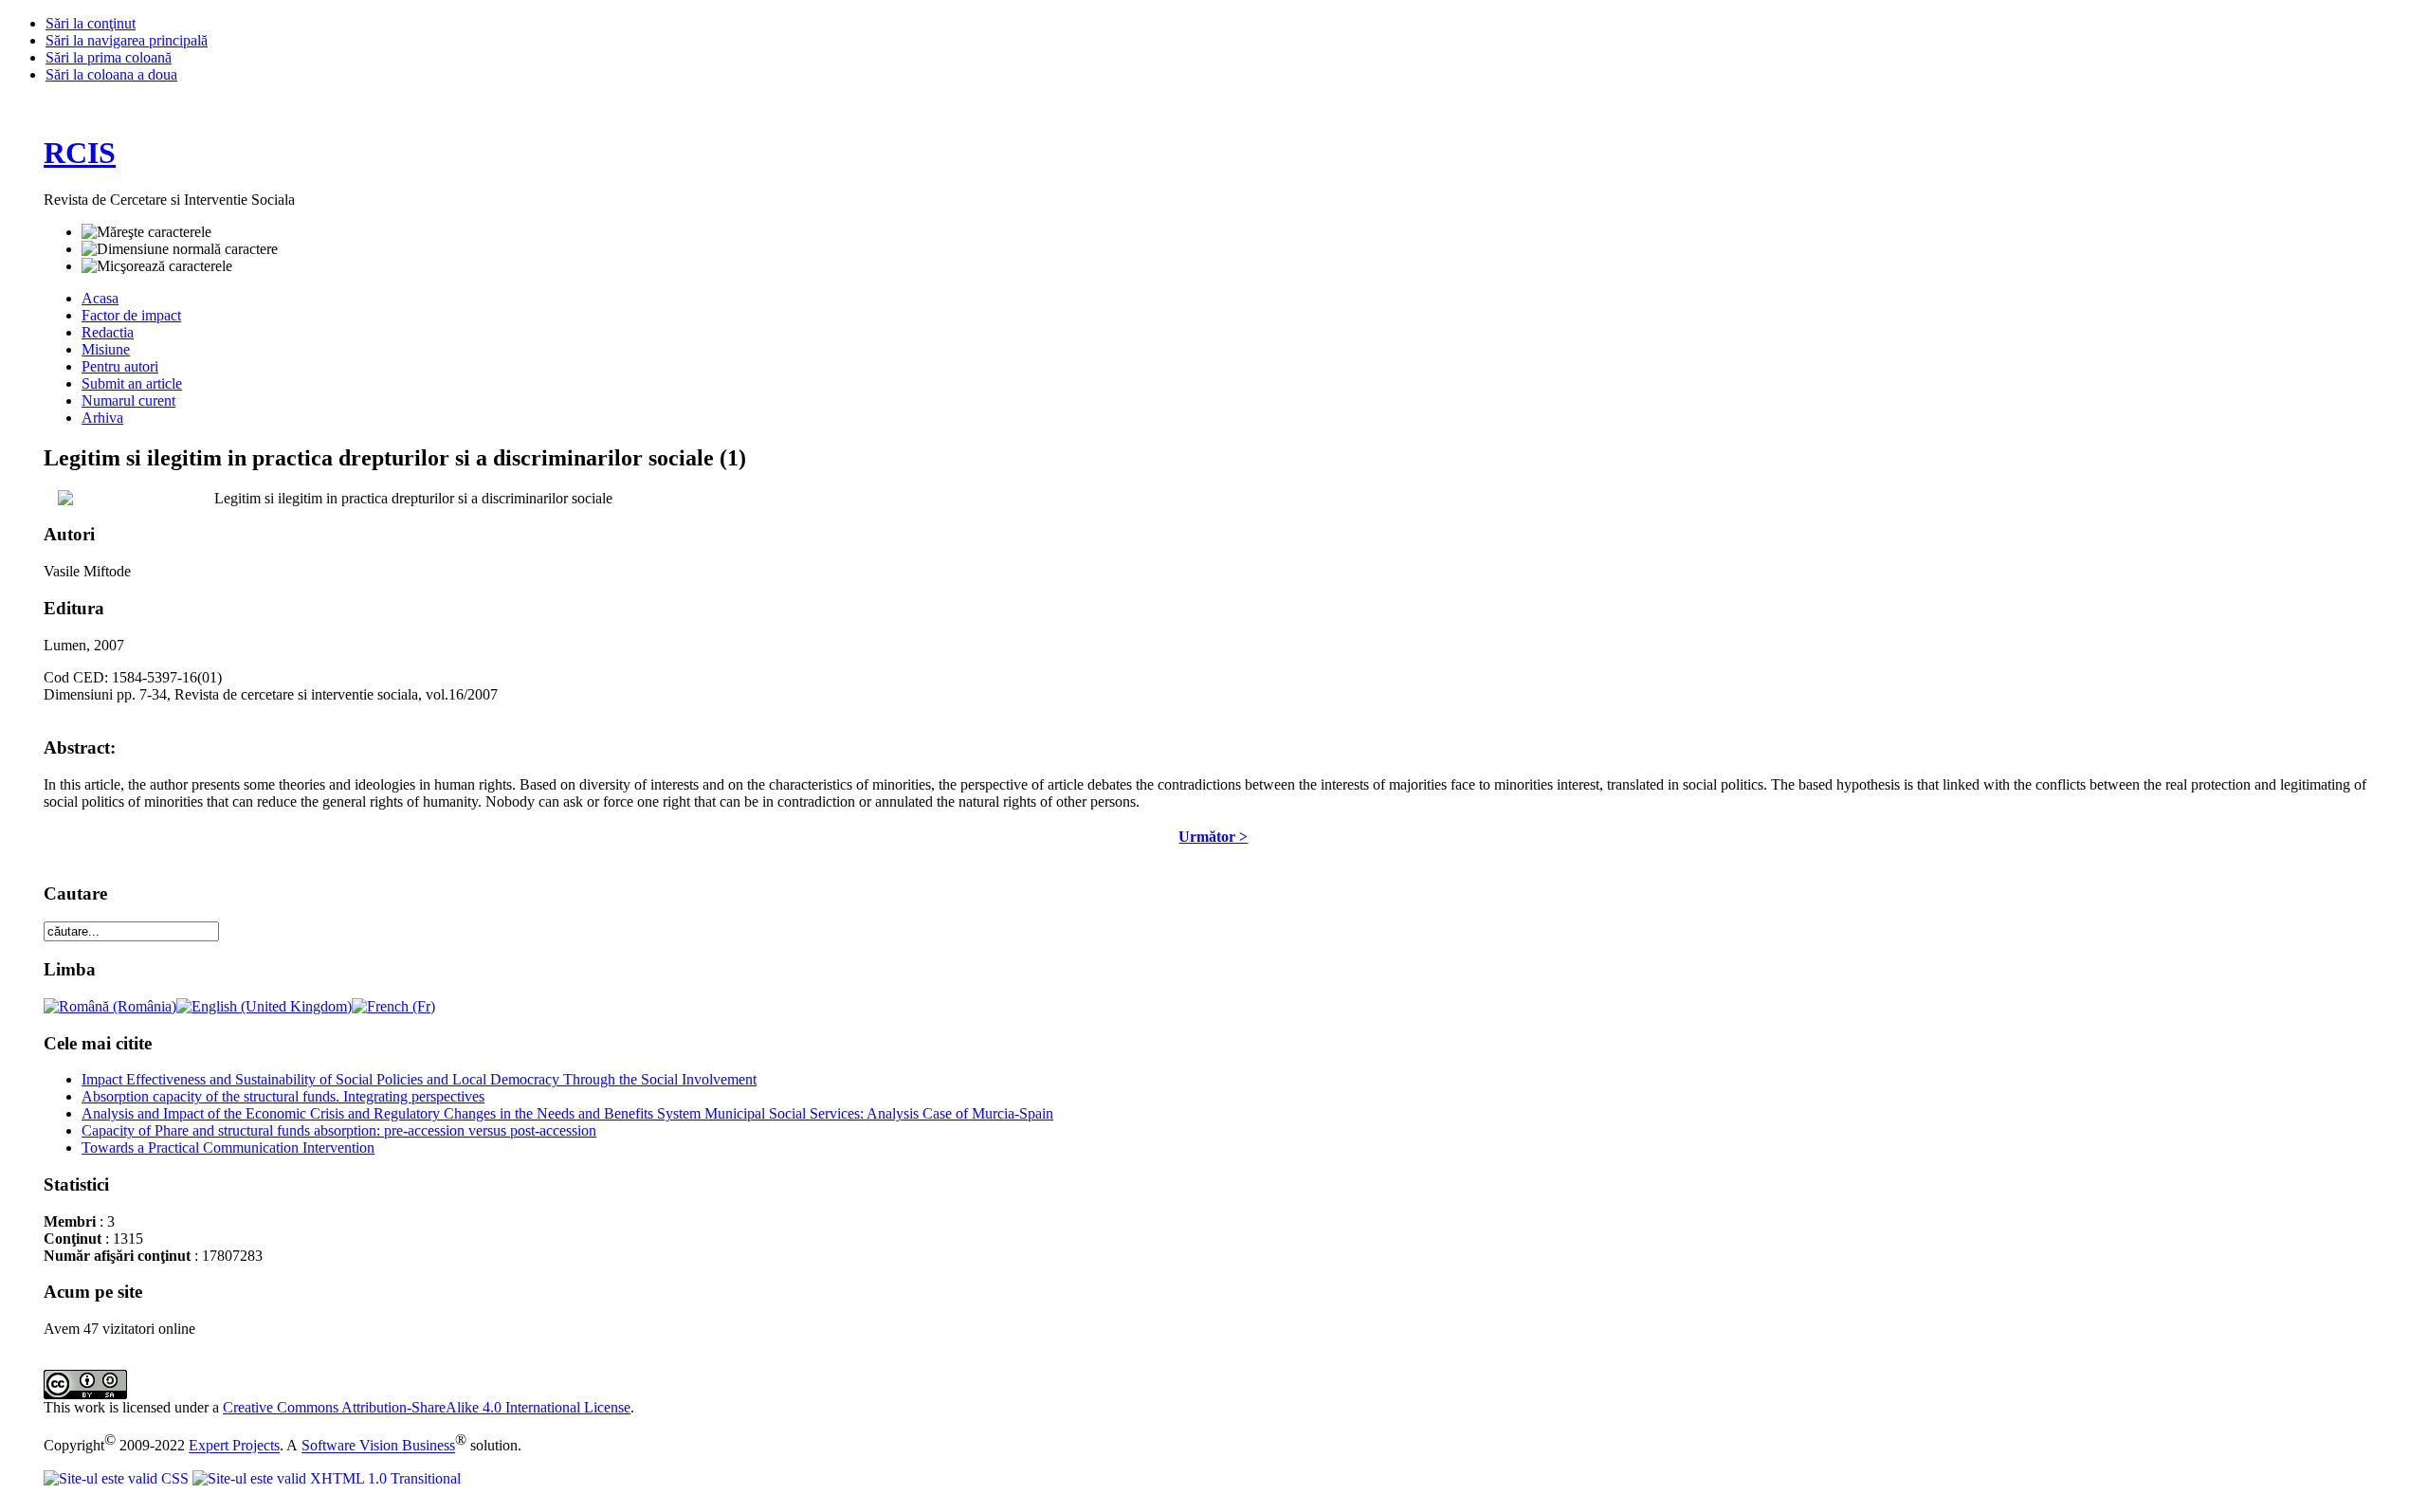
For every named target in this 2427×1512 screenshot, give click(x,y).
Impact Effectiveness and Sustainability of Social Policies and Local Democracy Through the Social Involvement (419, 1079)
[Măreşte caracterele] (146, 232)
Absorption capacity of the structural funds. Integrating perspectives (283, 1096)
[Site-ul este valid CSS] (118, 1478)
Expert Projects (234, 1446)
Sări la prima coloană (109, 57)
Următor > (1213, 837)
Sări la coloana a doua (111, 74)
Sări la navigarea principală (127, 40)
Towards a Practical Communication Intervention (228, 1148)
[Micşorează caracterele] (157, 266)
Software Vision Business (378, 1446)
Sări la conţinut (91, 23)
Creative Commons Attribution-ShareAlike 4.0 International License (427, 1407)
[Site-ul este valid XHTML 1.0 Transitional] (327, 1478)
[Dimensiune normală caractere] (180, 249)
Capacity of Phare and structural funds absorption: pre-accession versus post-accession (339, 1130)
